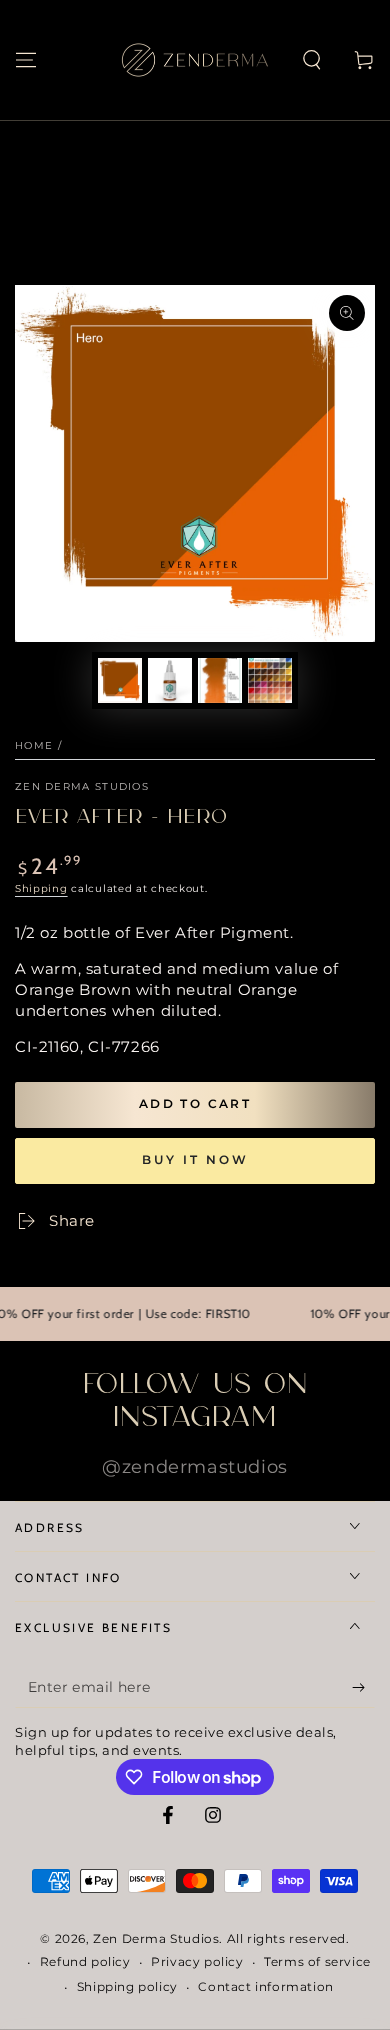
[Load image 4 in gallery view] (270, 680)
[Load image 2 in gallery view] (170, 680)
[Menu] (26, 60)
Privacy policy (197, 1961)
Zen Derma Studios (82, 786)
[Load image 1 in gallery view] (120, 680)
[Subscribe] (363, 1688)
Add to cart (195, 1103)
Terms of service (317, 1961)
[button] (312, 60)
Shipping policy (127, 1986)
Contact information (265, 1986)
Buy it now (195, 1159)
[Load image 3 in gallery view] (220, 680)
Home (34, 745)
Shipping (41, 888)
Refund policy (85, 1961)
